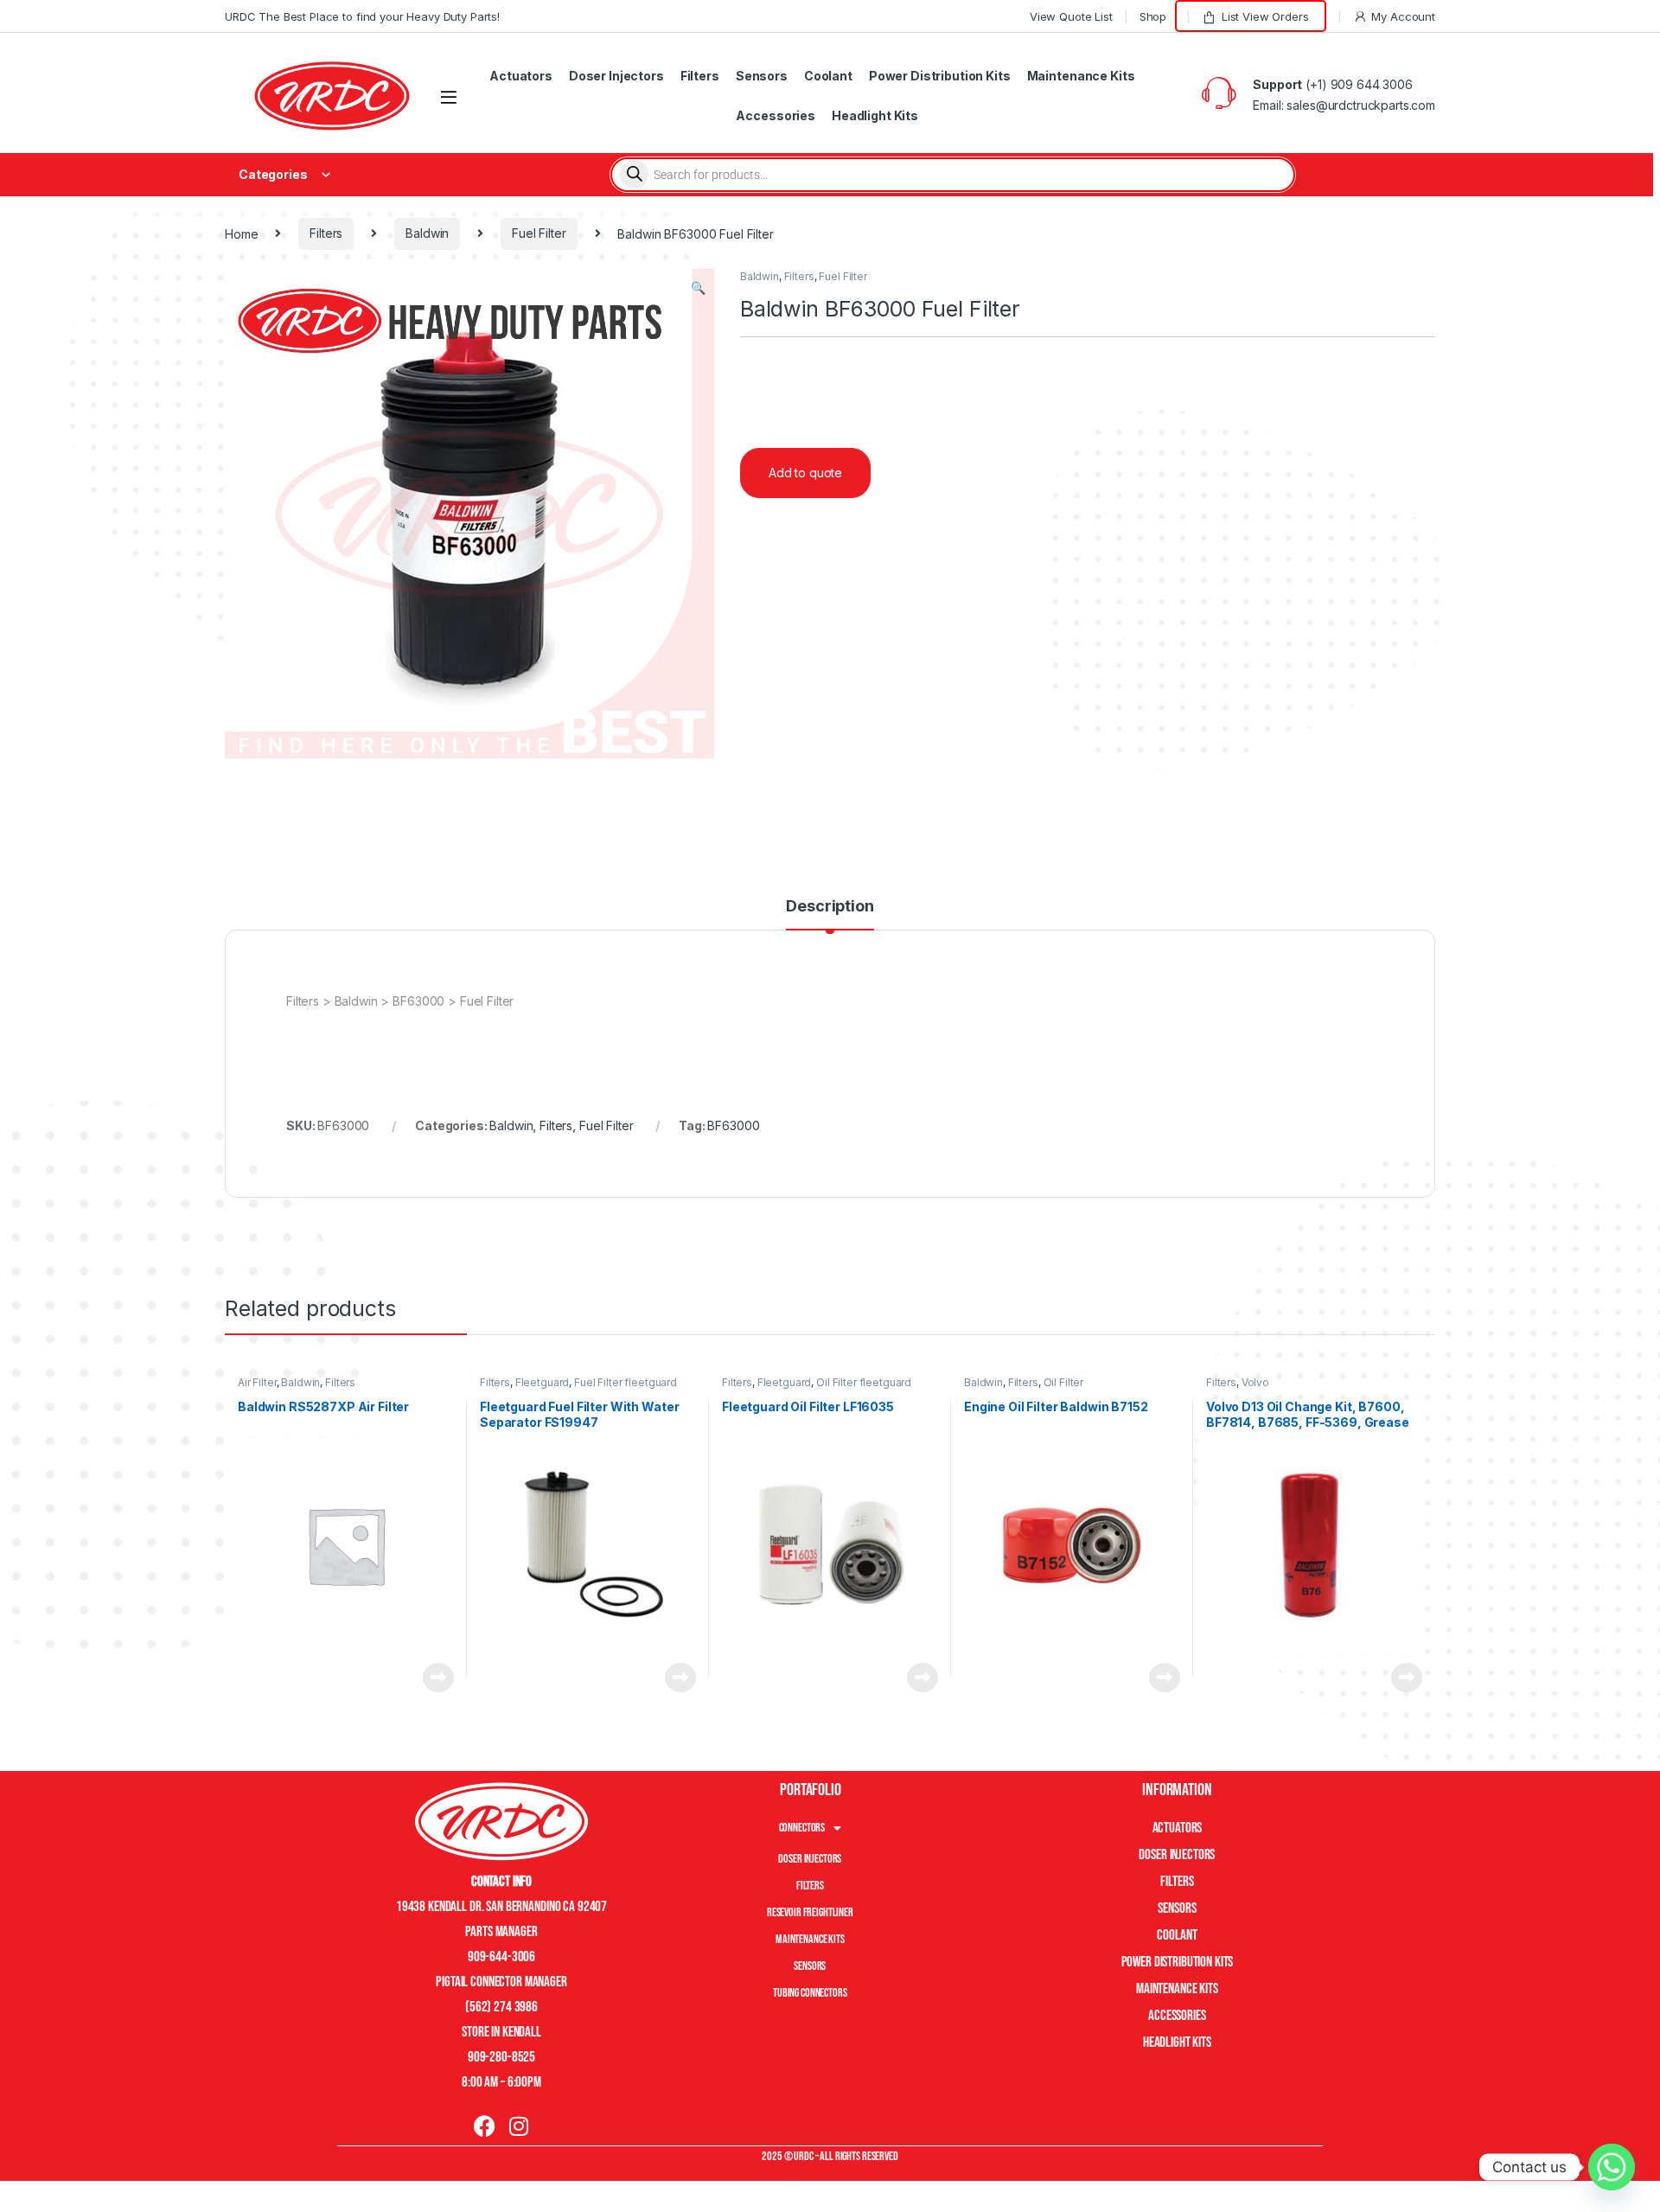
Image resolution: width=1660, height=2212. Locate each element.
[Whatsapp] (1612, 2167)
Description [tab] (830, 907)
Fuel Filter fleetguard (626, 1382)
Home (241, 233)
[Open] (449, 97)
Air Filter (257, 1382)
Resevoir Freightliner (810, 1912)
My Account (1403, 16)
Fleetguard (543, 1382)
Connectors (802, 1828)
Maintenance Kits (1081, 76)
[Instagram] (518, 2126)
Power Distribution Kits (940, 76)
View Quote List (1071, 16)
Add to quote (805, 473)
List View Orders (1265, 16)
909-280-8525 (501, 2057)
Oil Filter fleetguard (864, 1382)
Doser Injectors (616, 76)
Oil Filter (1064, 1382)
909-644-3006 (501, 1957)
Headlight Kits (875, 115)
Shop (1153, 16)
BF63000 (733, 1125)
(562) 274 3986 (501, 2007)
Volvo (1255, 1382)
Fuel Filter (539, 233)
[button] (698, 288)
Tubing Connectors (810, 1993)
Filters (700, 76)
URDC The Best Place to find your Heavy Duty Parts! (362, 16)
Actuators (521, 76)
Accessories (775, 115)
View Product (432, 1678)
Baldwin (427, 233)
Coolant (828, 76)
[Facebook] (485, 2126)
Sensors (762, 76)
